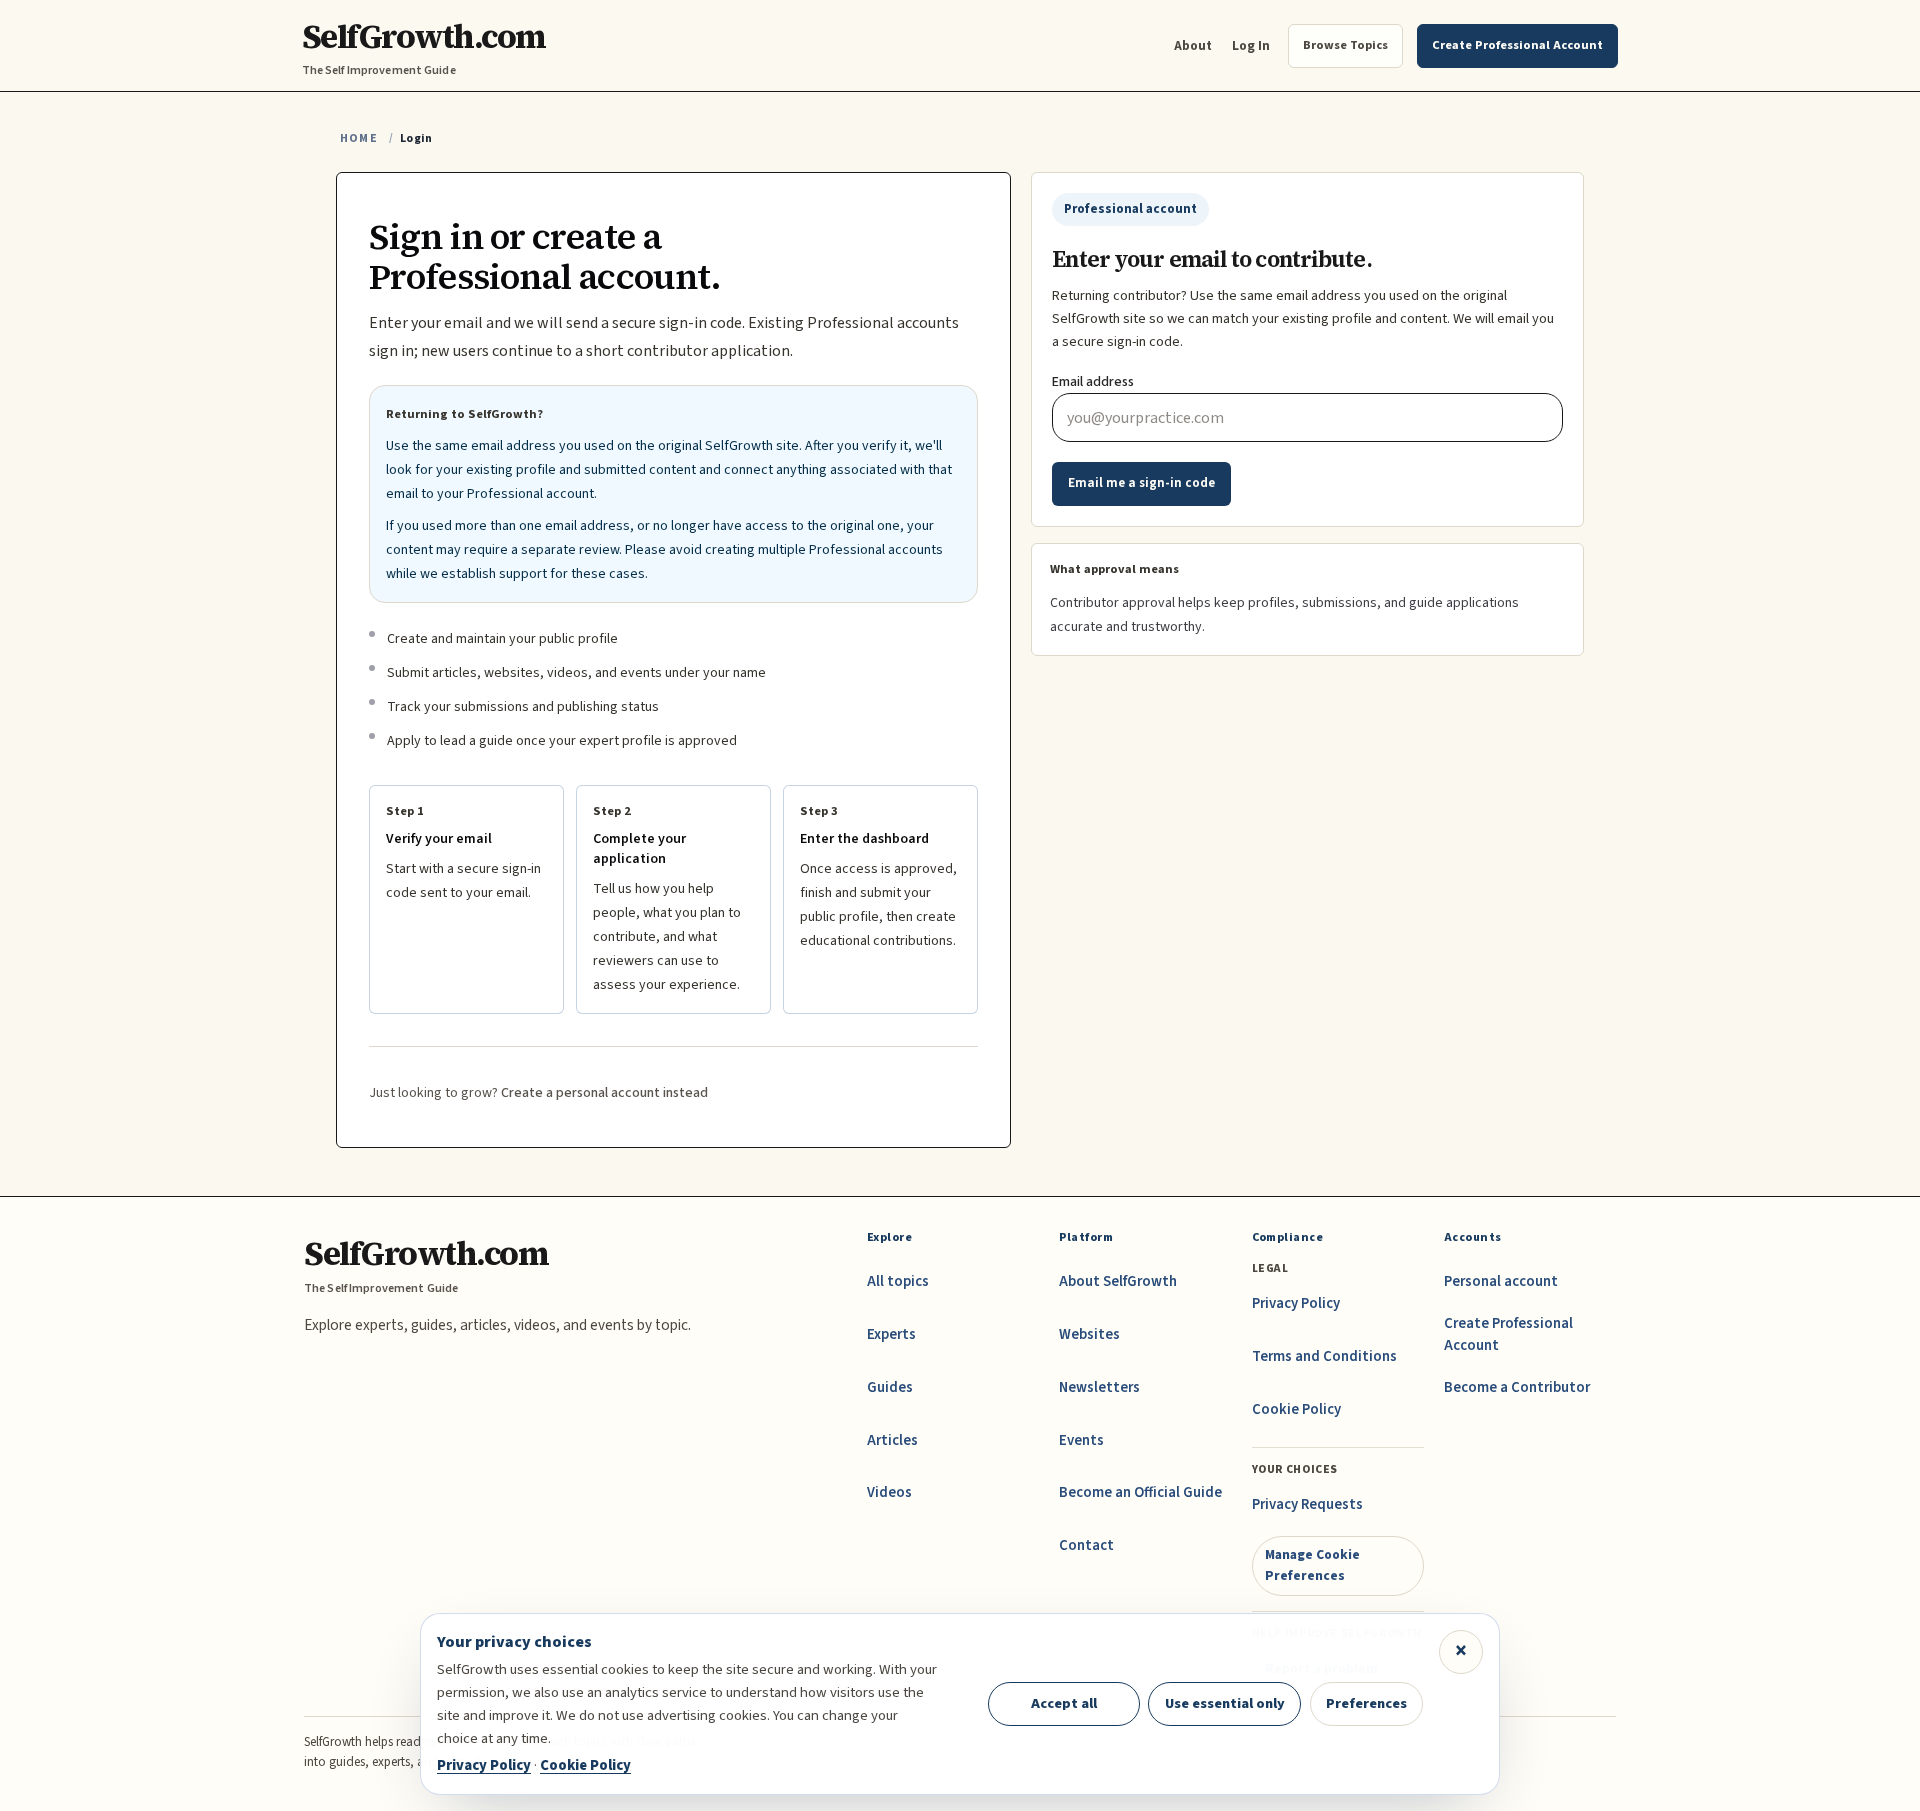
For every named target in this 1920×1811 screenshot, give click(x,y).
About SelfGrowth (1118, 1281)
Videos (889, 1492)
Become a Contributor (1517, 1387)
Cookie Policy (1296, 1409)
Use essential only (1225, 1703)
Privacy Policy (1296, 1303)
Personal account (1501, 1281)
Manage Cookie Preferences (1312, 1564)
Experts (891, 1334)
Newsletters (1099, 1387)
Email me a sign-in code (1141, 483)
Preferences (1366, 1703)
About (1193, 45)
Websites (1089, 1334)
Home (359, 138)
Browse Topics (1345, 45)
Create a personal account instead (604, 1093)
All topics (898, 1281)
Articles (892, 1440)
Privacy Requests (1307, 1504)
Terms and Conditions (1324, 1356)
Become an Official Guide (1140, 1492)
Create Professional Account (1508, 1334)
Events (1081, 1440)
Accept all (1064, 1703)
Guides (890, 1387)
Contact (1086, 1545)
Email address (1093, 382)
